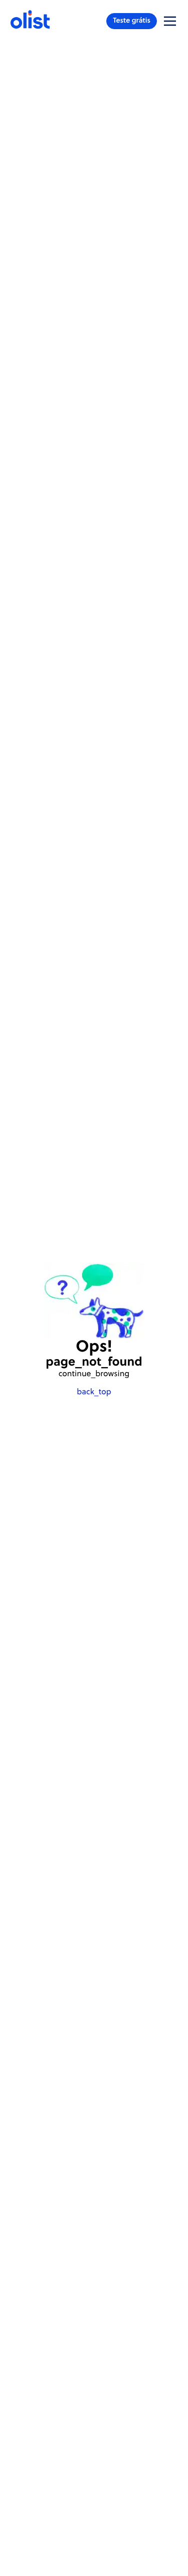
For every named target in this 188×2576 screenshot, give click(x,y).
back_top (94, 1392)
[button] (170, 21)
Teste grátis (132, 21)
